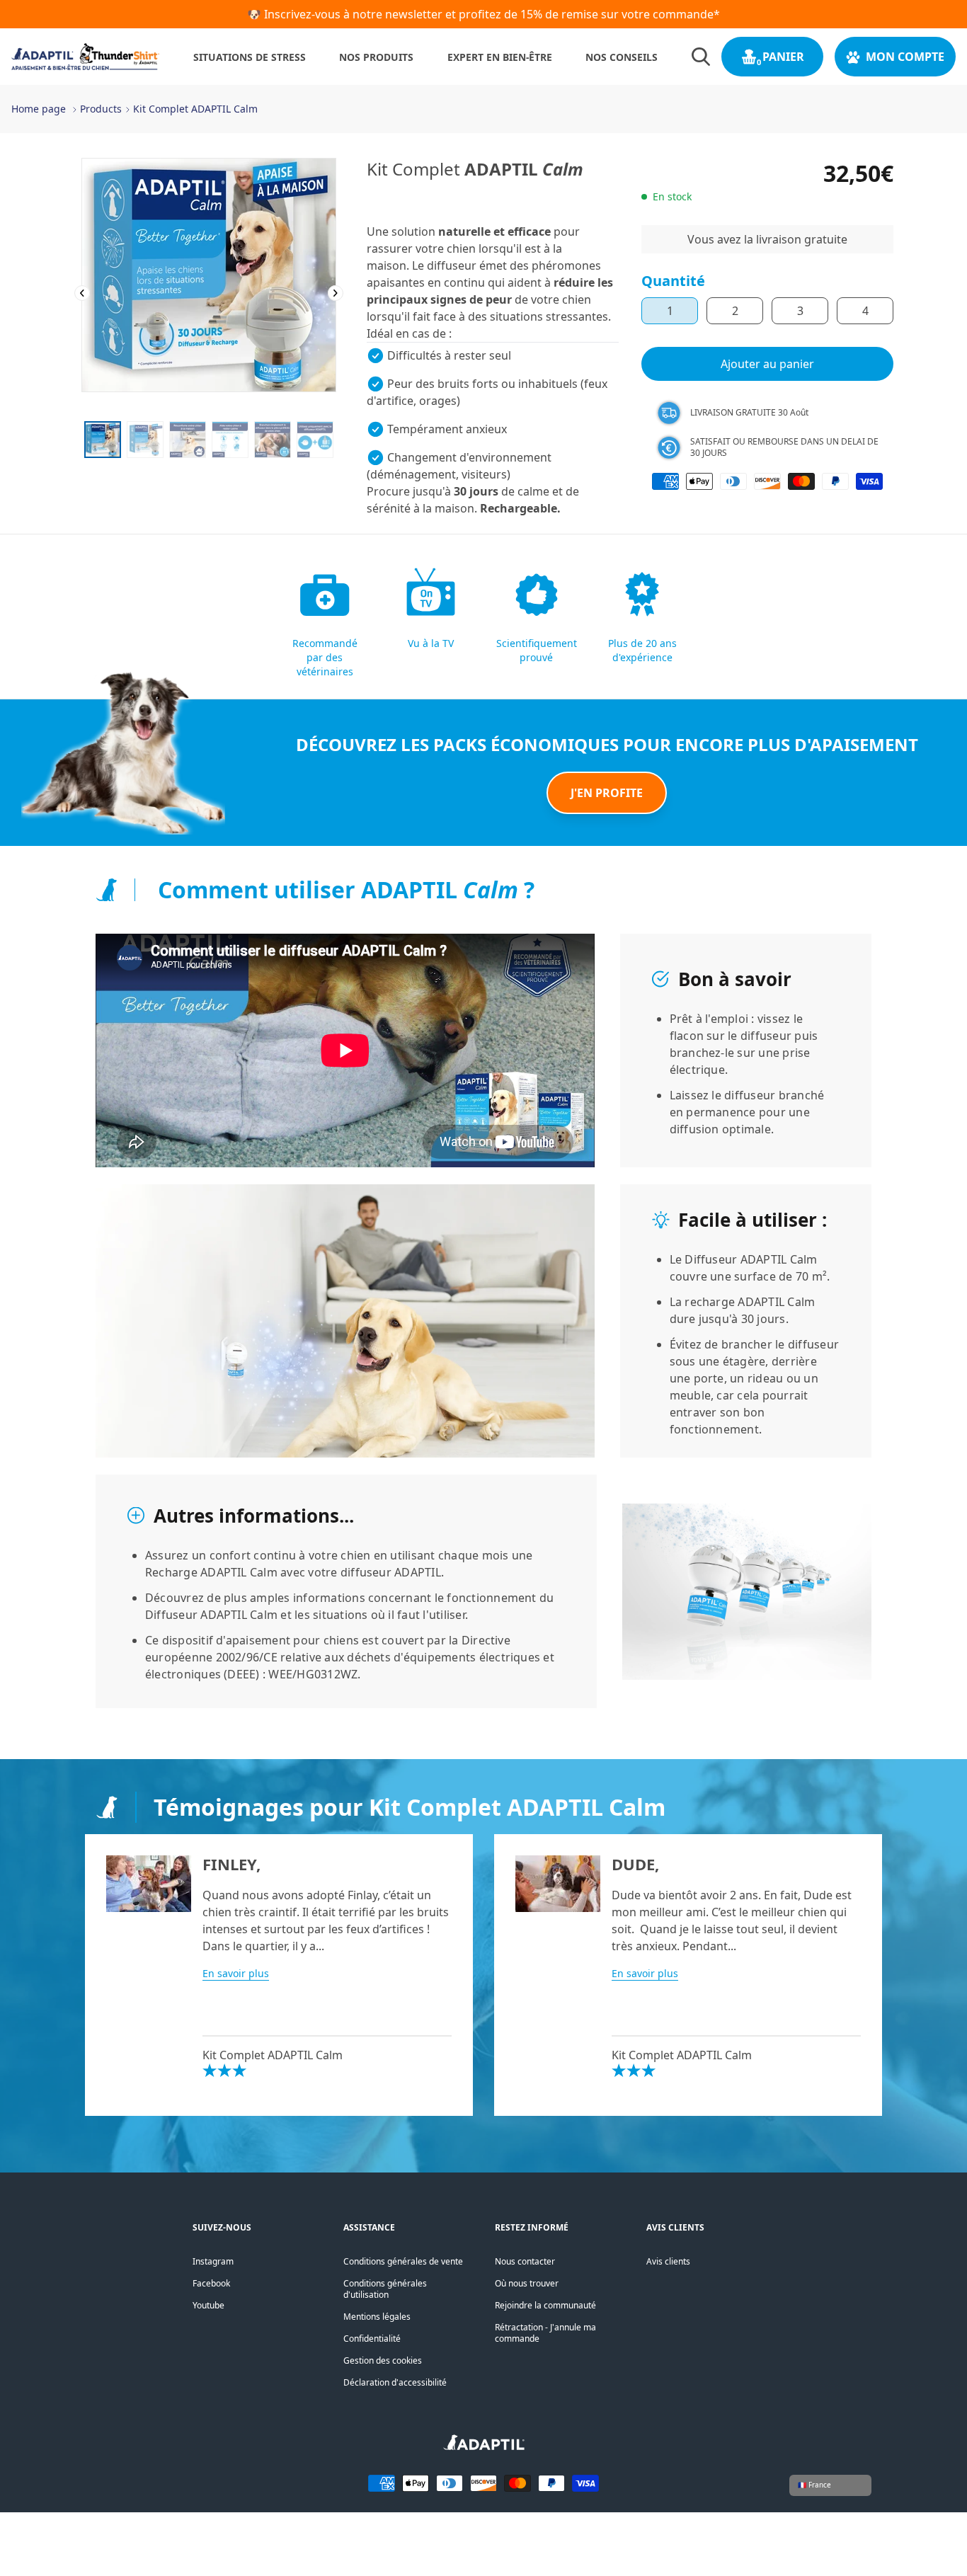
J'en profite (607, 793)
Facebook (211, 2283)
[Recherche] (701, 57)
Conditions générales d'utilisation (385, 2289)
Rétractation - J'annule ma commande (545, 2333)
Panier (783, 57)
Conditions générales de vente (403, 2261)
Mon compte (905, 57)
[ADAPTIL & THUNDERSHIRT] (484, 2447)
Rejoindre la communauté (545, 2305)
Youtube (208, 2305)
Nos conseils (622, 57)
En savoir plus (236, 1973)
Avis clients (668, 2261)
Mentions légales (377, 2317)
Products (101, 109)
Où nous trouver (527, 2283)
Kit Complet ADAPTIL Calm (195, 109)
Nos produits (376, 57)
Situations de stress (250, 57)
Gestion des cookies (383, 2360)
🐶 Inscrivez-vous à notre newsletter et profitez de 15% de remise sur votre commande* (483, 14)
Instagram (213, 2261)
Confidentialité (372, 2339)
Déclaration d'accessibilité (395, 2382)
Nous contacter (525, 2261)
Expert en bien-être (500, 57)
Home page (39, 109)
